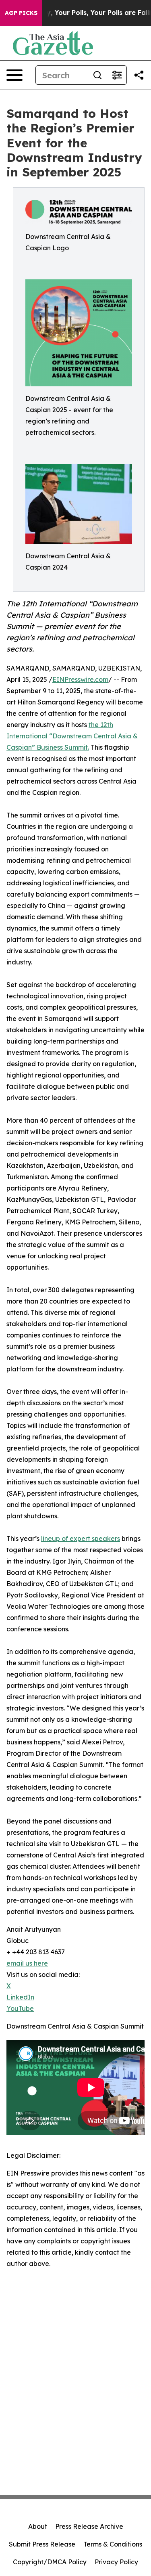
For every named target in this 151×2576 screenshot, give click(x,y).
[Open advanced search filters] (117, 75)
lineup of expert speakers (81, 1538)
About (38, 2526)
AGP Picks (21, 13)
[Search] (97, 75)
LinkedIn (20, 1997)
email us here (27, 1963)
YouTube (20, 2008)
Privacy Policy (116, 2562)
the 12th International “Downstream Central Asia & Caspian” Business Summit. (72, 736)
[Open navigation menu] (14, 75)
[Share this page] (139, 75)
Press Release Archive (89, 2526)
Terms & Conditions (113, 2544)
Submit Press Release (42, 2544)
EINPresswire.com (80, 679)
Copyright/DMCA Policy (50, 2562)
